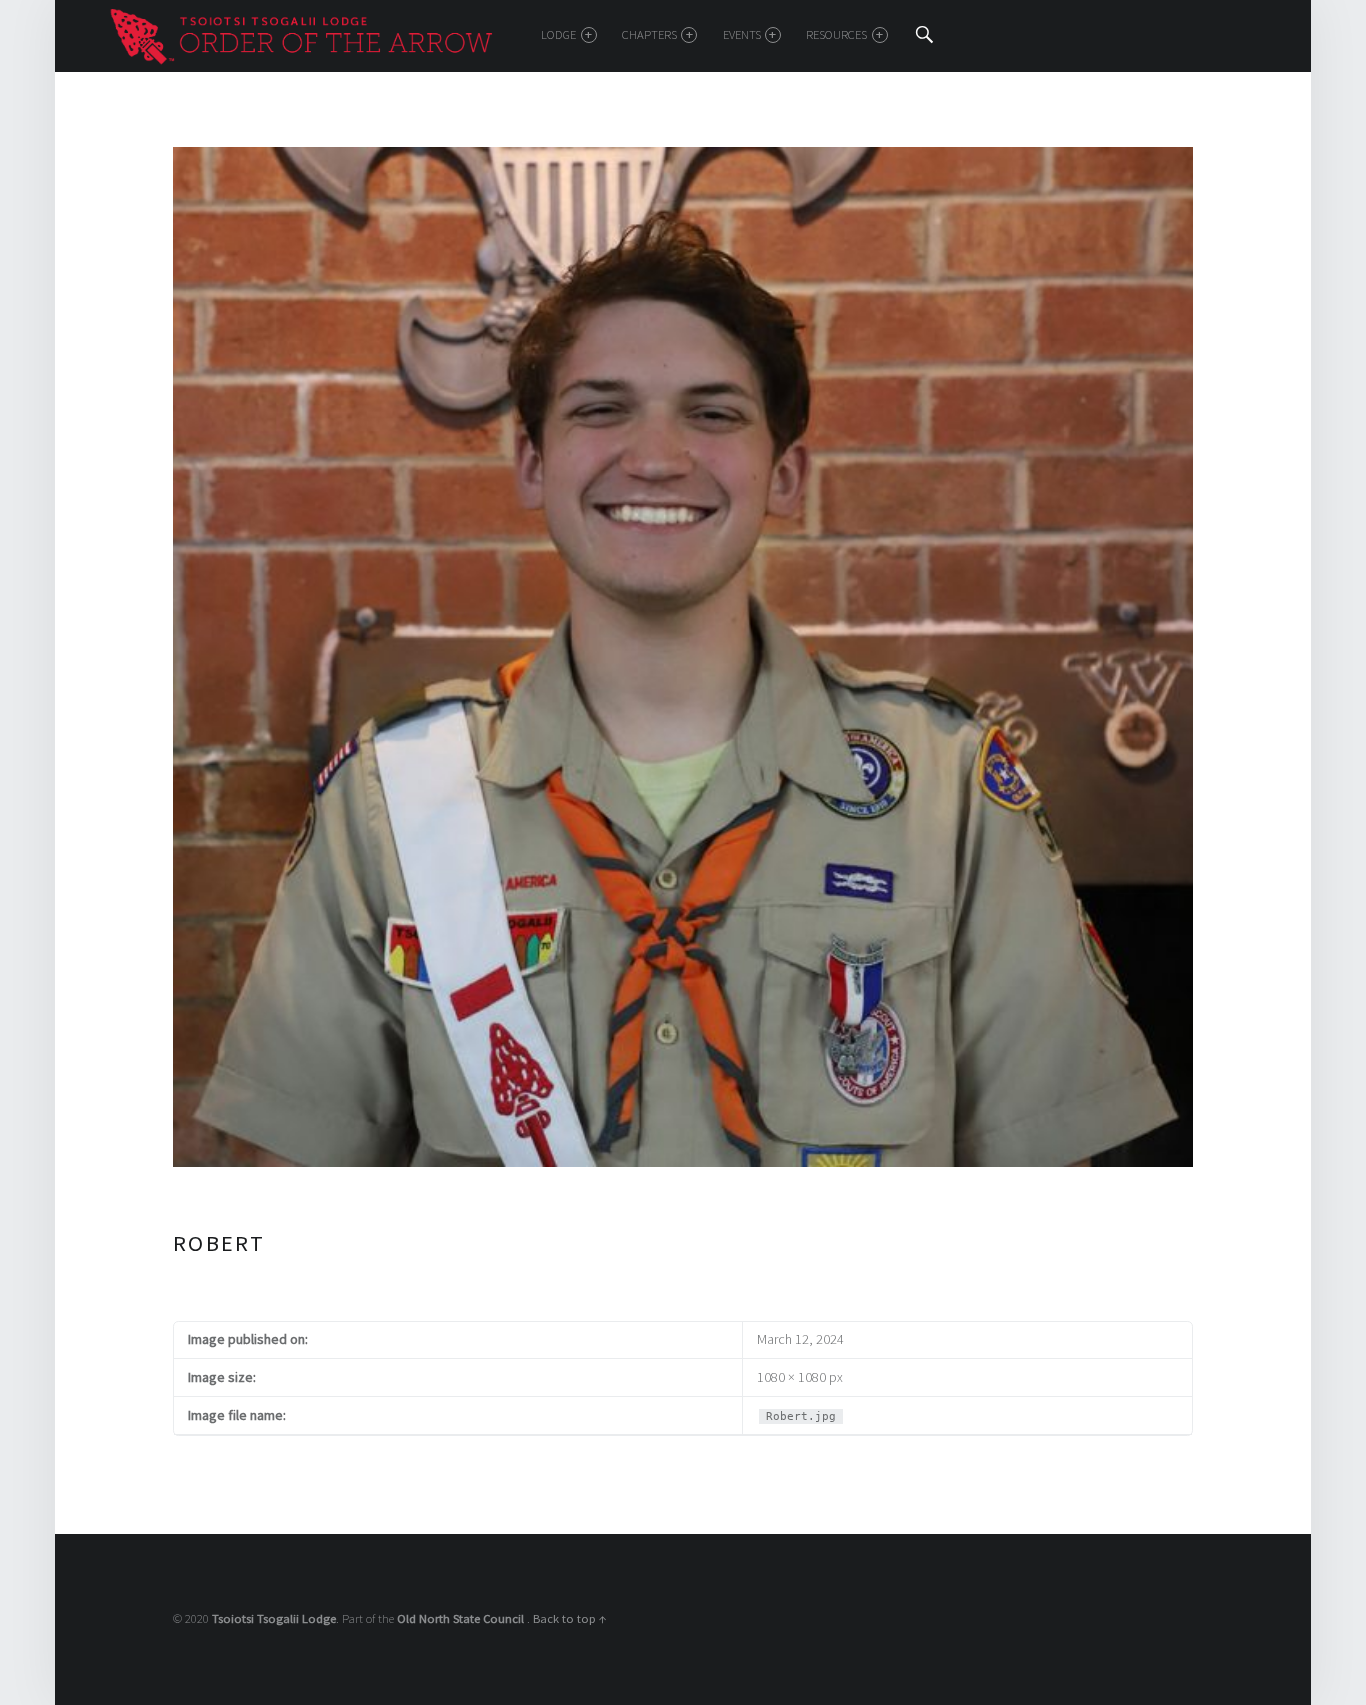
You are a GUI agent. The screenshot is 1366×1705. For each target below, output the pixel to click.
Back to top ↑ (570, 1618)
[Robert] (683, 158)
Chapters (649, 34)
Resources (836, 34)
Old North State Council (462, 1618)
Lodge (558, 34)
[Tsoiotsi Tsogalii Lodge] (300, 33)
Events (742, 34)
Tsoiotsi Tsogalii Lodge (274, 1618)
